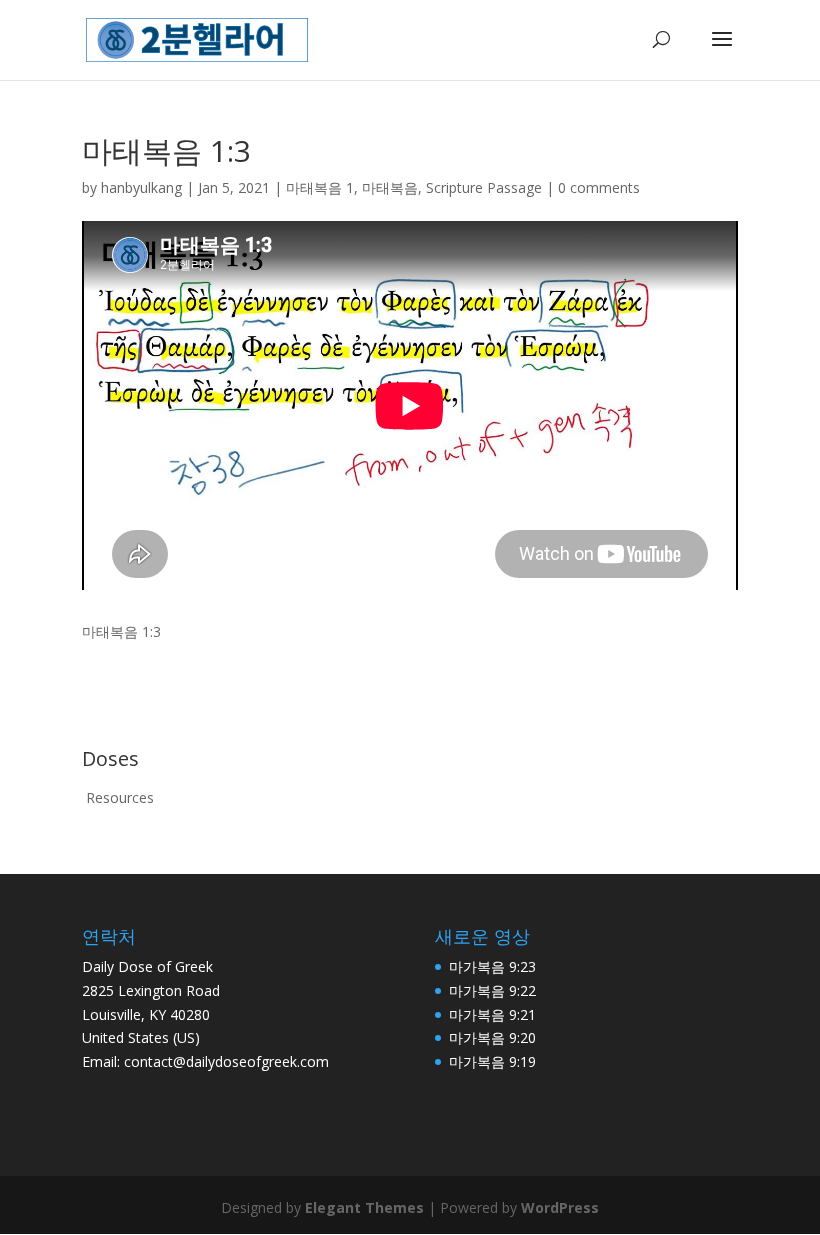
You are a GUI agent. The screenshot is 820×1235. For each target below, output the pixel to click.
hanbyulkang (141, 187)
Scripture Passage (484, 187)
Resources (120, 797)
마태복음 (390, 187)
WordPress (560, 1207)
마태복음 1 (320, 187)
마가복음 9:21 (492, 1014)
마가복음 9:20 (492, 1037)
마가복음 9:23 (492, 966)
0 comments (599, 187)
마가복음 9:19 (492, 1061)
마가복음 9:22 (492, 990)
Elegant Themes (364, 1207)
